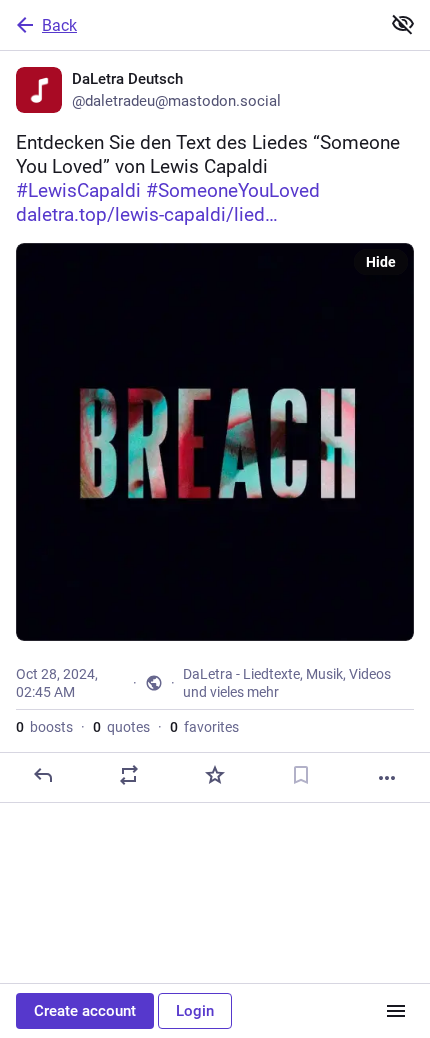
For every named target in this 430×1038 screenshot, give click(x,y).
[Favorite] (215, 775)
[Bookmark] (301, 775)
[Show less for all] (403, 24)
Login (195, 1011)
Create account (85, 1011)
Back (59, 25)
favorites (204, 727)
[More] (387, 778)
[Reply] (43, 775)
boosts (44, 727)
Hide (381, 262)
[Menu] (396, 1011)
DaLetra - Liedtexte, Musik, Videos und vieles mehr (287, 683)
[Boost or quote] (129, 775)
